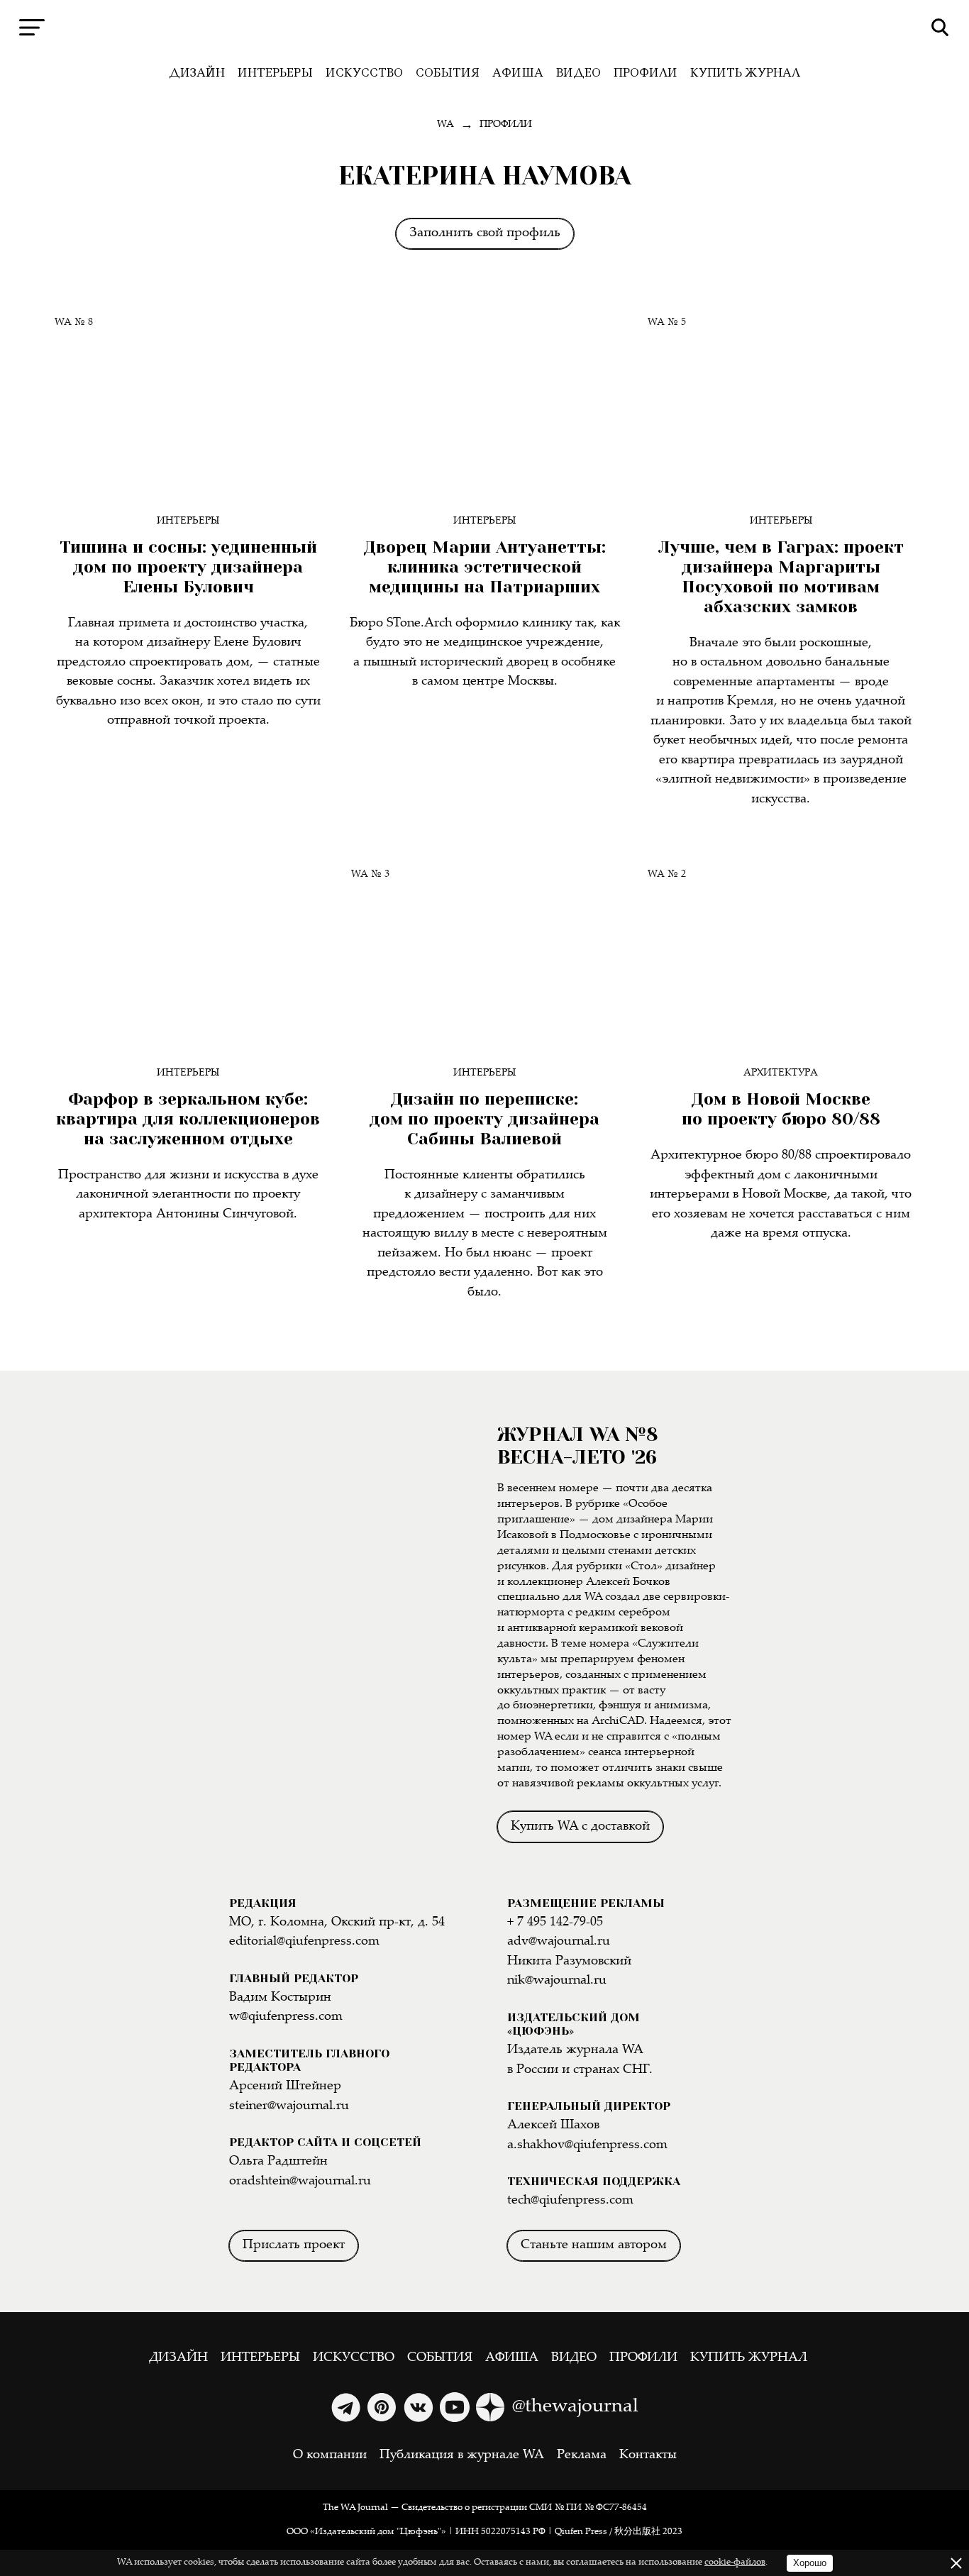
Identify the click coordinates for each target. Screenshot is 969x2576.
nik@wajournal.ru (557, 1981)
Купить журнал (745, 73)
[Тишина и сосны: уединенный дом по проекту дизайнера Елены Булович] (188, 402)
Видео (578, 73)
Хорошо (810, 2563)
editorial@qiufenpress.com (304, 1942)
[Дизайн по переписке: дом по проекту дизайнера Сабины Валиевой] (484, 953)
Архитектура (781, 1073)
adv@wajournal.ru (559, 1942)
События (448, 73)
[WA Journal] (485, 28)
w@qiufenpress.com (286, 2017)
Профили (646, 73)
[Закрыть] (956, 2563)
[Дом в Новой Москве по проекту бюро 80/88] (781, 953)
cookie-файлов (735, 2563)
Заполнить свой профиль (485, 233)
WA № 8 (74, 322)
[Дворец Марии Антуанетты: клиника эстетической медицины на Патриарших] (484, 402)
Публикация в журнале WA (462, 2455)
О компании (330, 2455)
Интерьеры (275, 73)
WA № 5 (667, 322)
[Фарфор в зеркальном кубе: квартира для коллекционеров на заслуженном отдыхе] (188, 953)
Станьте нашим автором (594, 2245)
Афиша (518, 73)
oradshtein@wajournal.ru (300, 2182)
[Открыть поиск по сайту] (940, 27)
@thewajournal (575, 2407)
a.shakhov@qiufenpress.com (587, 2145)
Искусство (364, 73)
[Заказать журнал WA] (351, 1579)
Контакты (648, 2455)
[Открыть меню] (32, 27)
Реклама (582, 2455)
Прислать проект (294, 2245)
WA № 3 (370, 874)
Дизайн (197, 73)
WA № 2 (667, 874)
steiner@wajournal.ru (289, 2106)
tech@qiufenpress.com (570, 2201)
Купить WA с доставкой (580, 1827)
